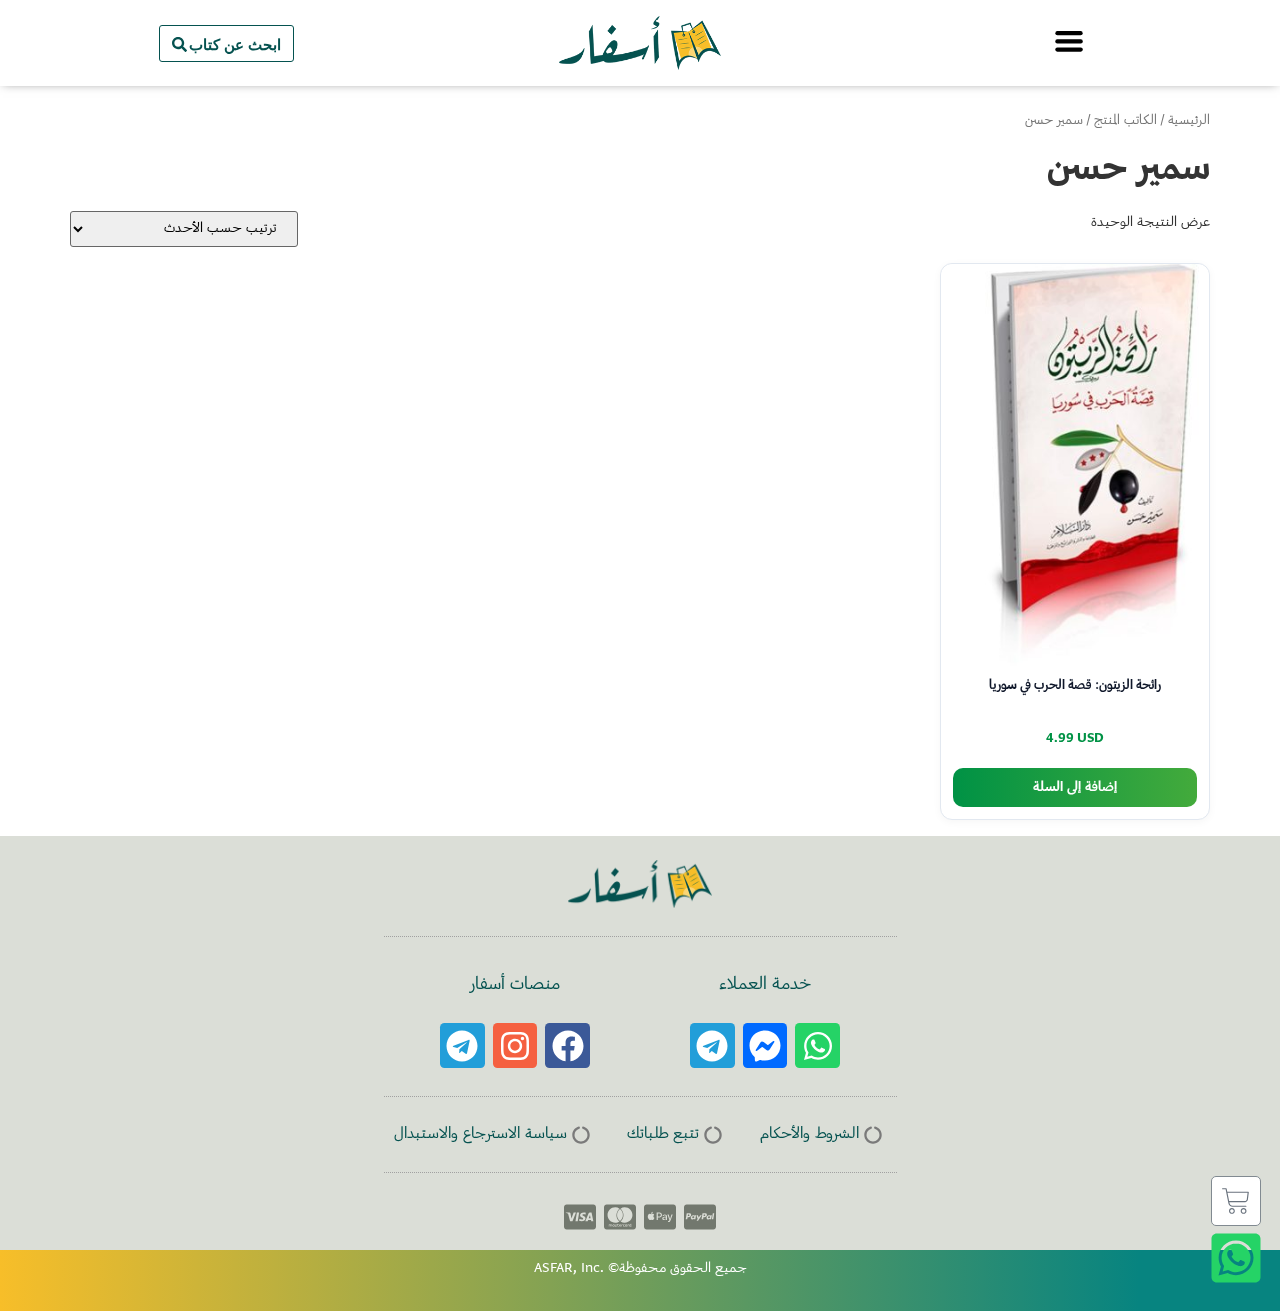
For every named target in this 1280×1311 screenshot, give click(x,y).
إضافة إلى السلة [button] (1075, 787)
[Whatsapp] (817, 1045)
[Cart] (1236, 1201)
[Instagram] (515, 1045)
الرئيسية (1189, 121)
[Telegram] (712, 1045)
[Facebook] (567, 1045)
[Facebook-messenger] (765, 1045)
